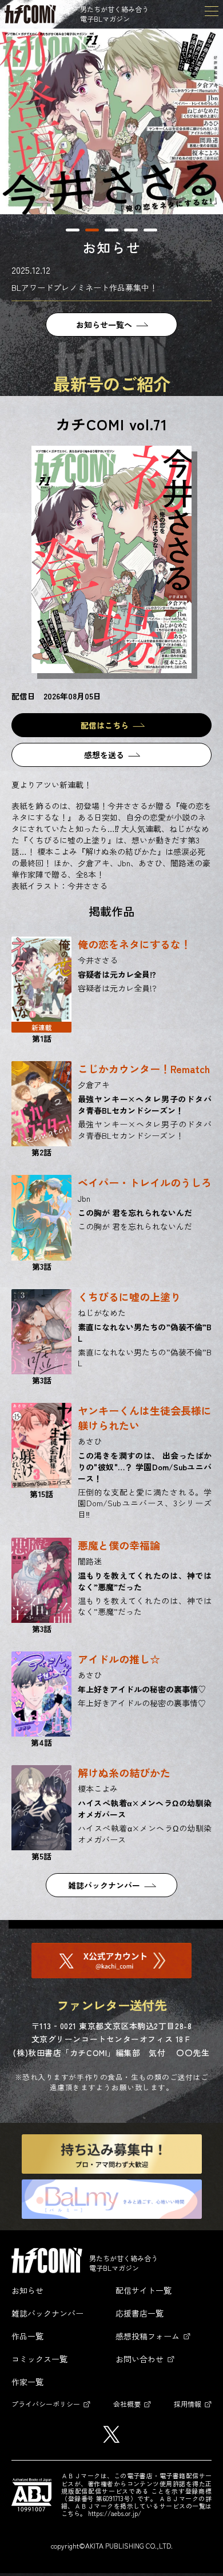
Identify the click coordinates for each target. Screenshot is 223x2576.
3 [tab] (111, 230)
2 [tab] (92, 230)
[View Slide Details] (111, 121)
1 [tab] (73, 230)
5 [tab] (150, 230)
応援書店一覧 (140, 2313)
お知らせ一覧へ (104, 325)
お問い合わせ (140, 2359)
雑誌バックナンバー (104, 1885)
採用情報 (188, 2404)
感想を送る (104, 755)
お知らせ (27, 2290)
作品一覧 (27, 2336)
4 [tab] (131, 230)
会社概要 (127, 2404)
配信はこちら (105, 725)
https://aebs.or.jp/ (115, 2513)
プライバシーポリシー (46, 2404)
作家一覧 (27, 2382)
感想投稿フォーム (148, 2336)
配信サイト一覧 (144, 2290)
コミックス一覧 (39, 2359)
